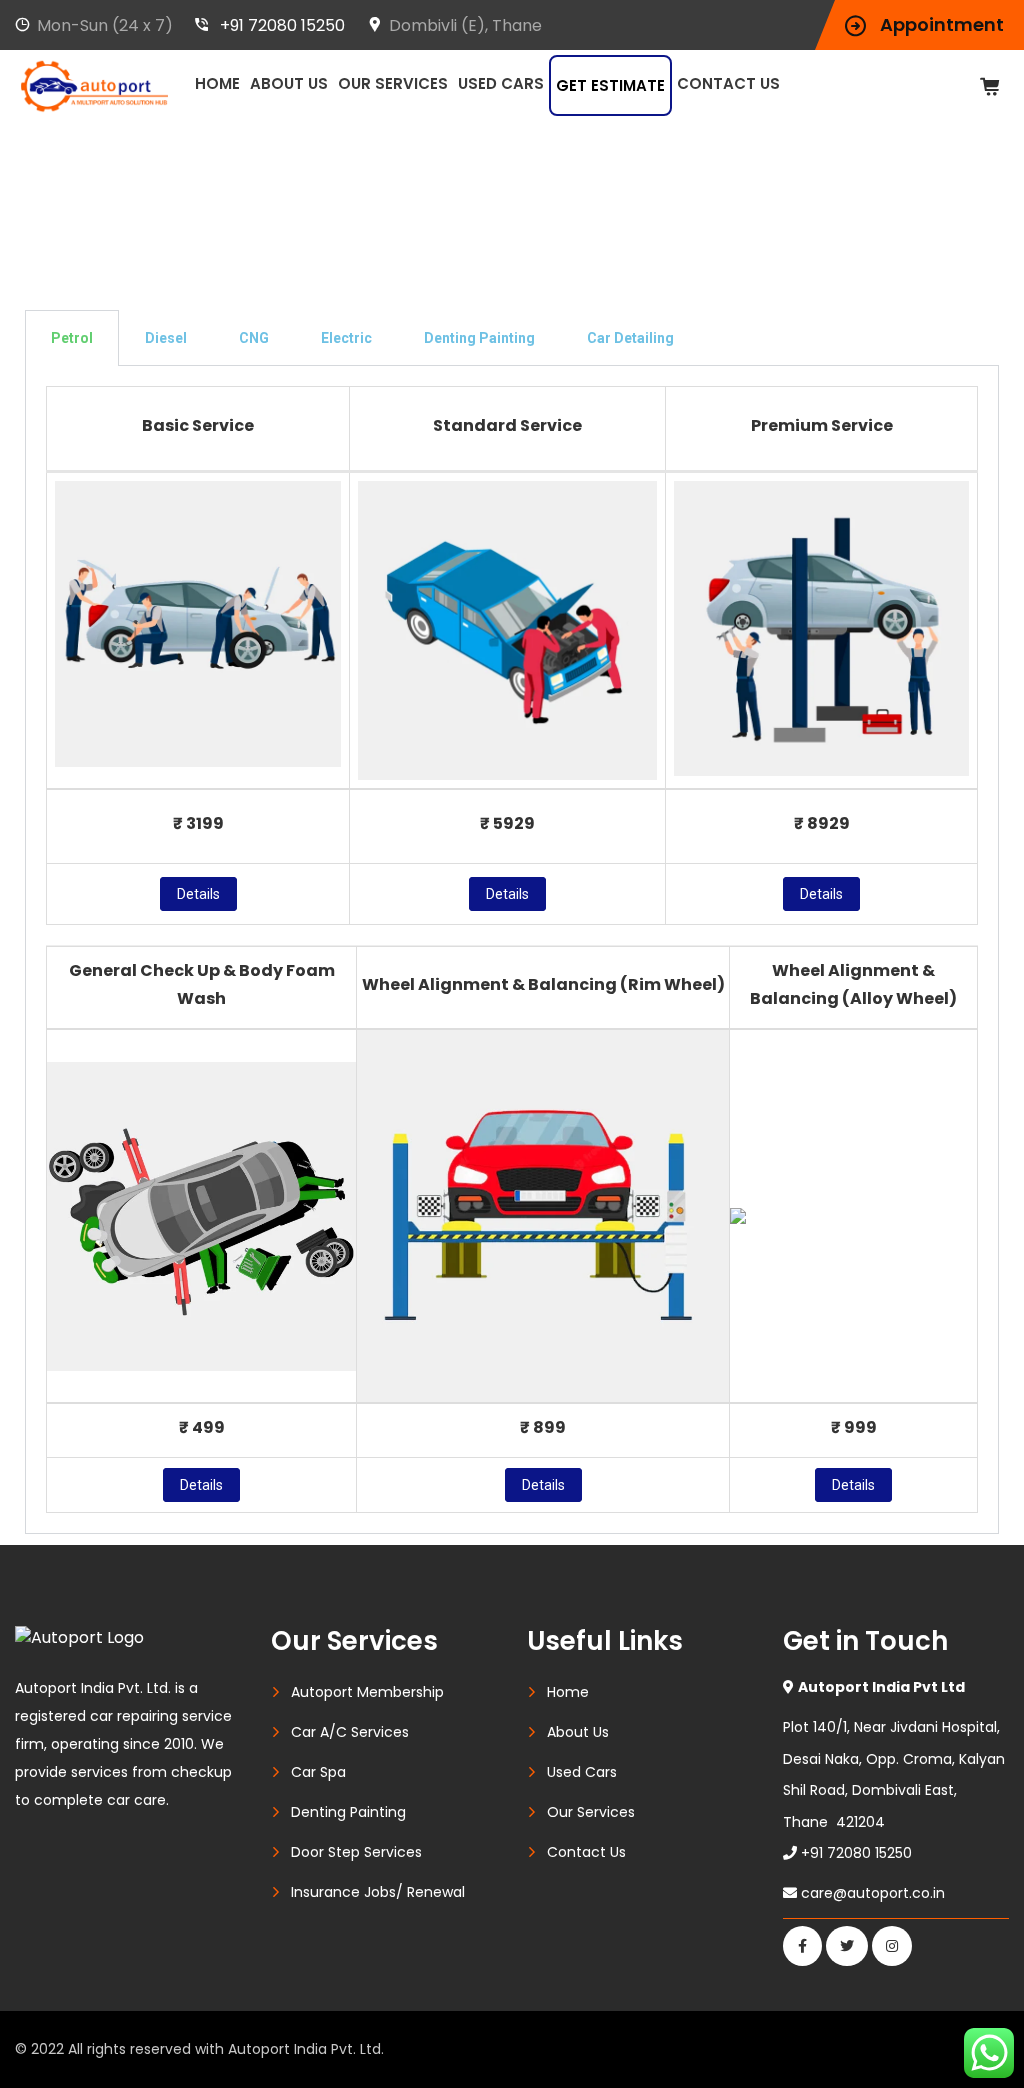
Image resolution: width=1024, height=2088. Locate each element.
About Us (289, 83)
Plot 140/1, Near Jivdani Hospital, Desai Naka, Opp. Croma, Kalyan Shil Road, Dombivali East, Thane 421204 (894, 1754)
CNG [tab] (254, 338)
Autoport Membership (367, 1692)
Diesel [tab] (166, 338)
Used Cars (501, 83)
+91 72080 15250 (282, 25)
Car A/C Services (350, 1732)
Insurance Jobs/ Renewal (378, 1892)
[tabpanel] (512, 950)
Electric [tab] (346, 338)
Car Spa (318, 1772)
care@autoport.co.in (873, 1893)
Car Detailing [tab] (630, 338)
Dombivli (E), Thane (465, 25)
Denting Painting (348, 1812)
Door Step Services (356, 1852)
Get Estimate (610, 85)
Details (198, 894)
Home (217, 83)
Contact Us (728, 83)
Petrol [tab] (72, 338)
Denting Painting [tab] (479, 338)
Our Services (393, 83)
